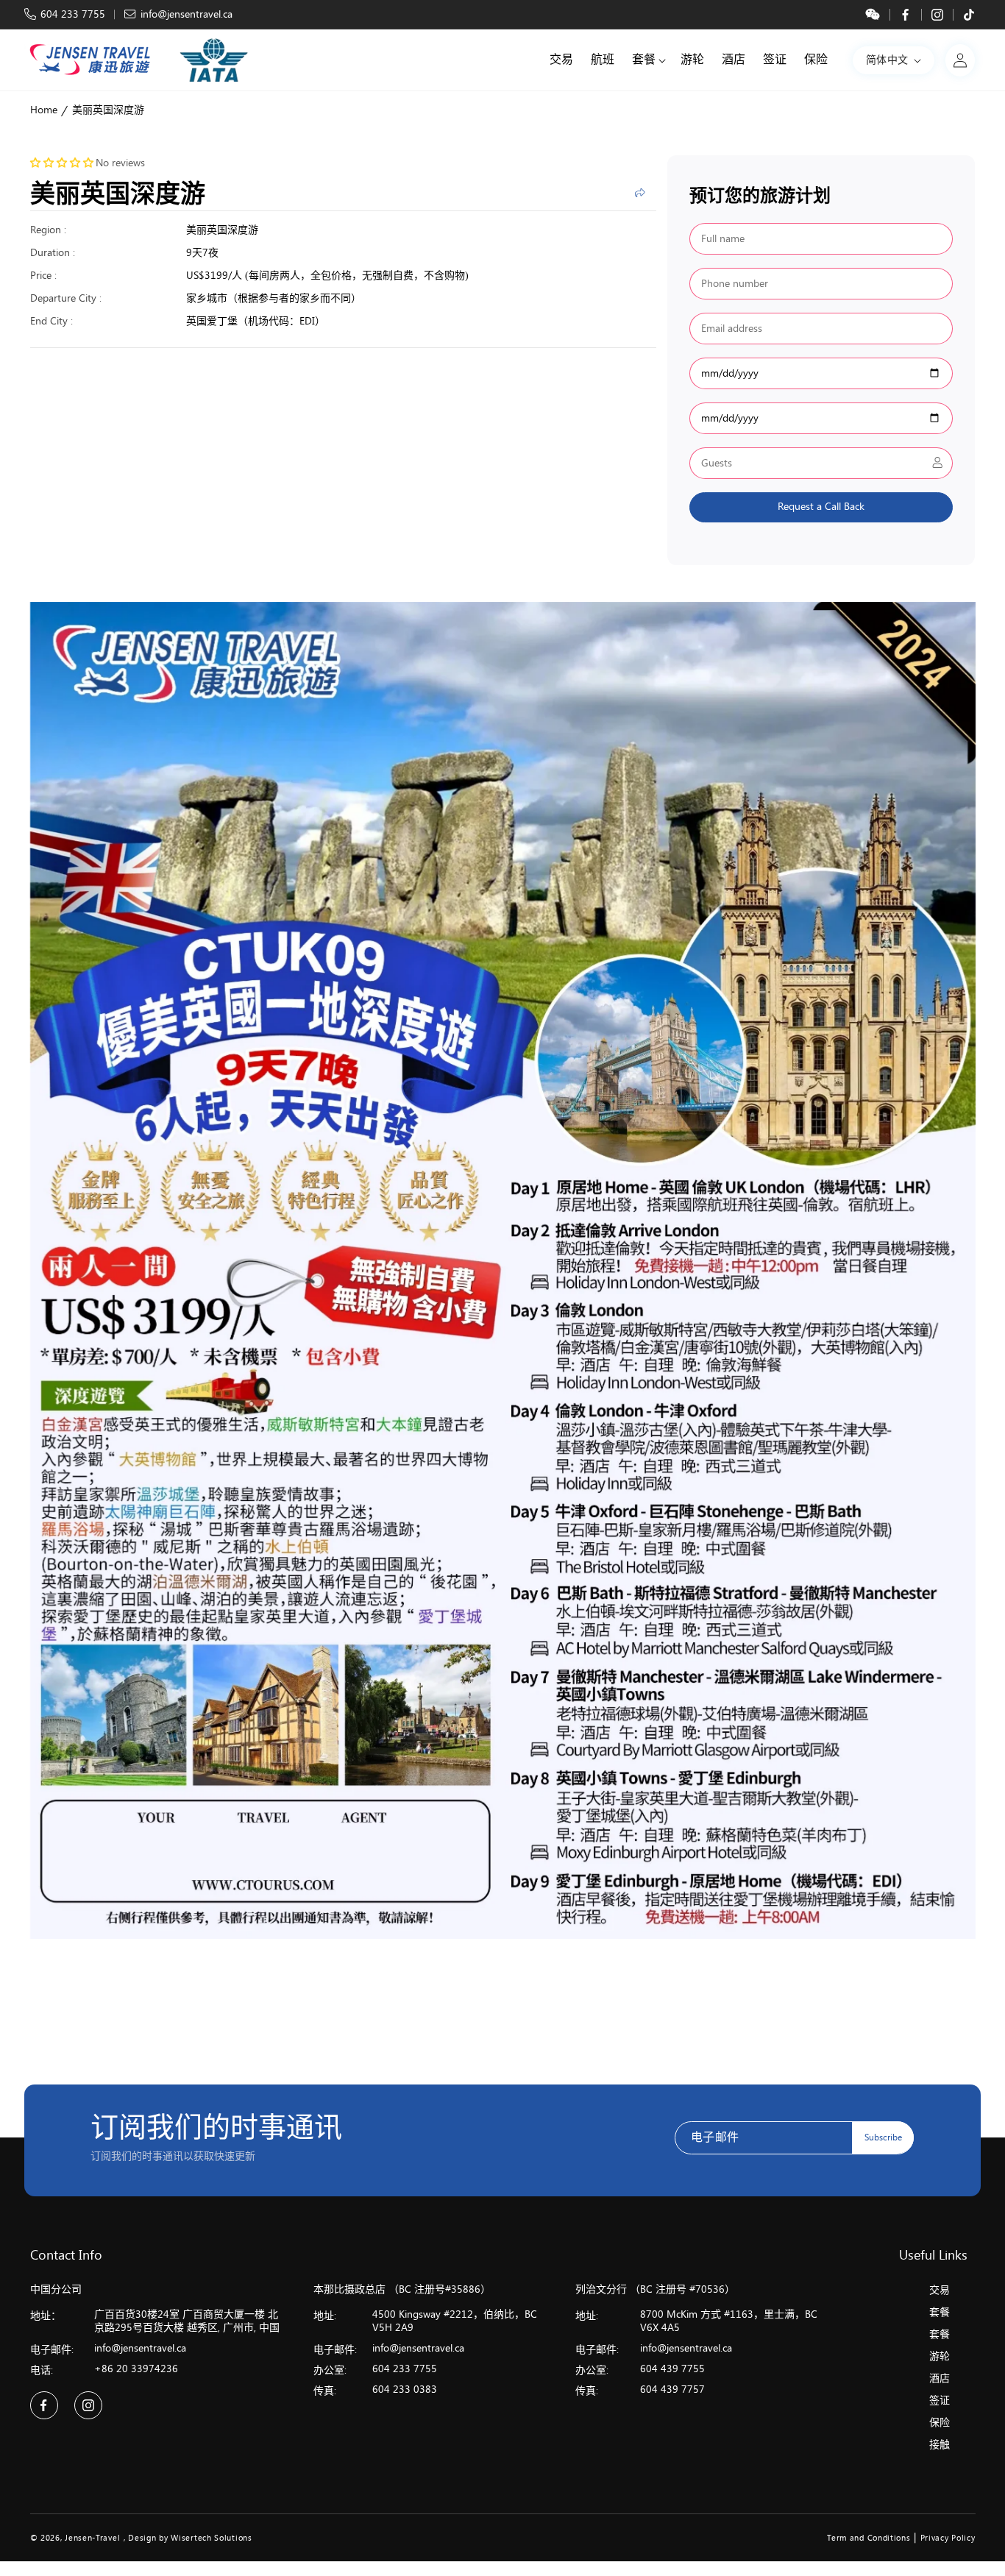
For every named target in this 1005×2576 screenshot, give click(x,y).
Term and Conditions (869, 2538)
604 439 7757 (672, 2389)
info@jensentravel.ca (187, 14)
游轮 (940, 2356)
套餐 (940, 2312)
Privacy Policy (948, 2538)
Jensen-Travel (92, 2538)
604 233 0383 (405, 2389)
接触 (940, 2445)
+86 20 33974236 (136, 2369)
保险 (940, 2423)
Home (44, 110)
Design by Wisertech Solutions (190, 2538)
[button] (647, 60)
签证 (940, 2401)
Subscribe (883, 2137)
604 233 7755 (73, 14)
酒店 (940, 2378)
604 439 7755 (672, 2369)
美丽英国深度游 (108, 110)
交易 (940, 2290)
